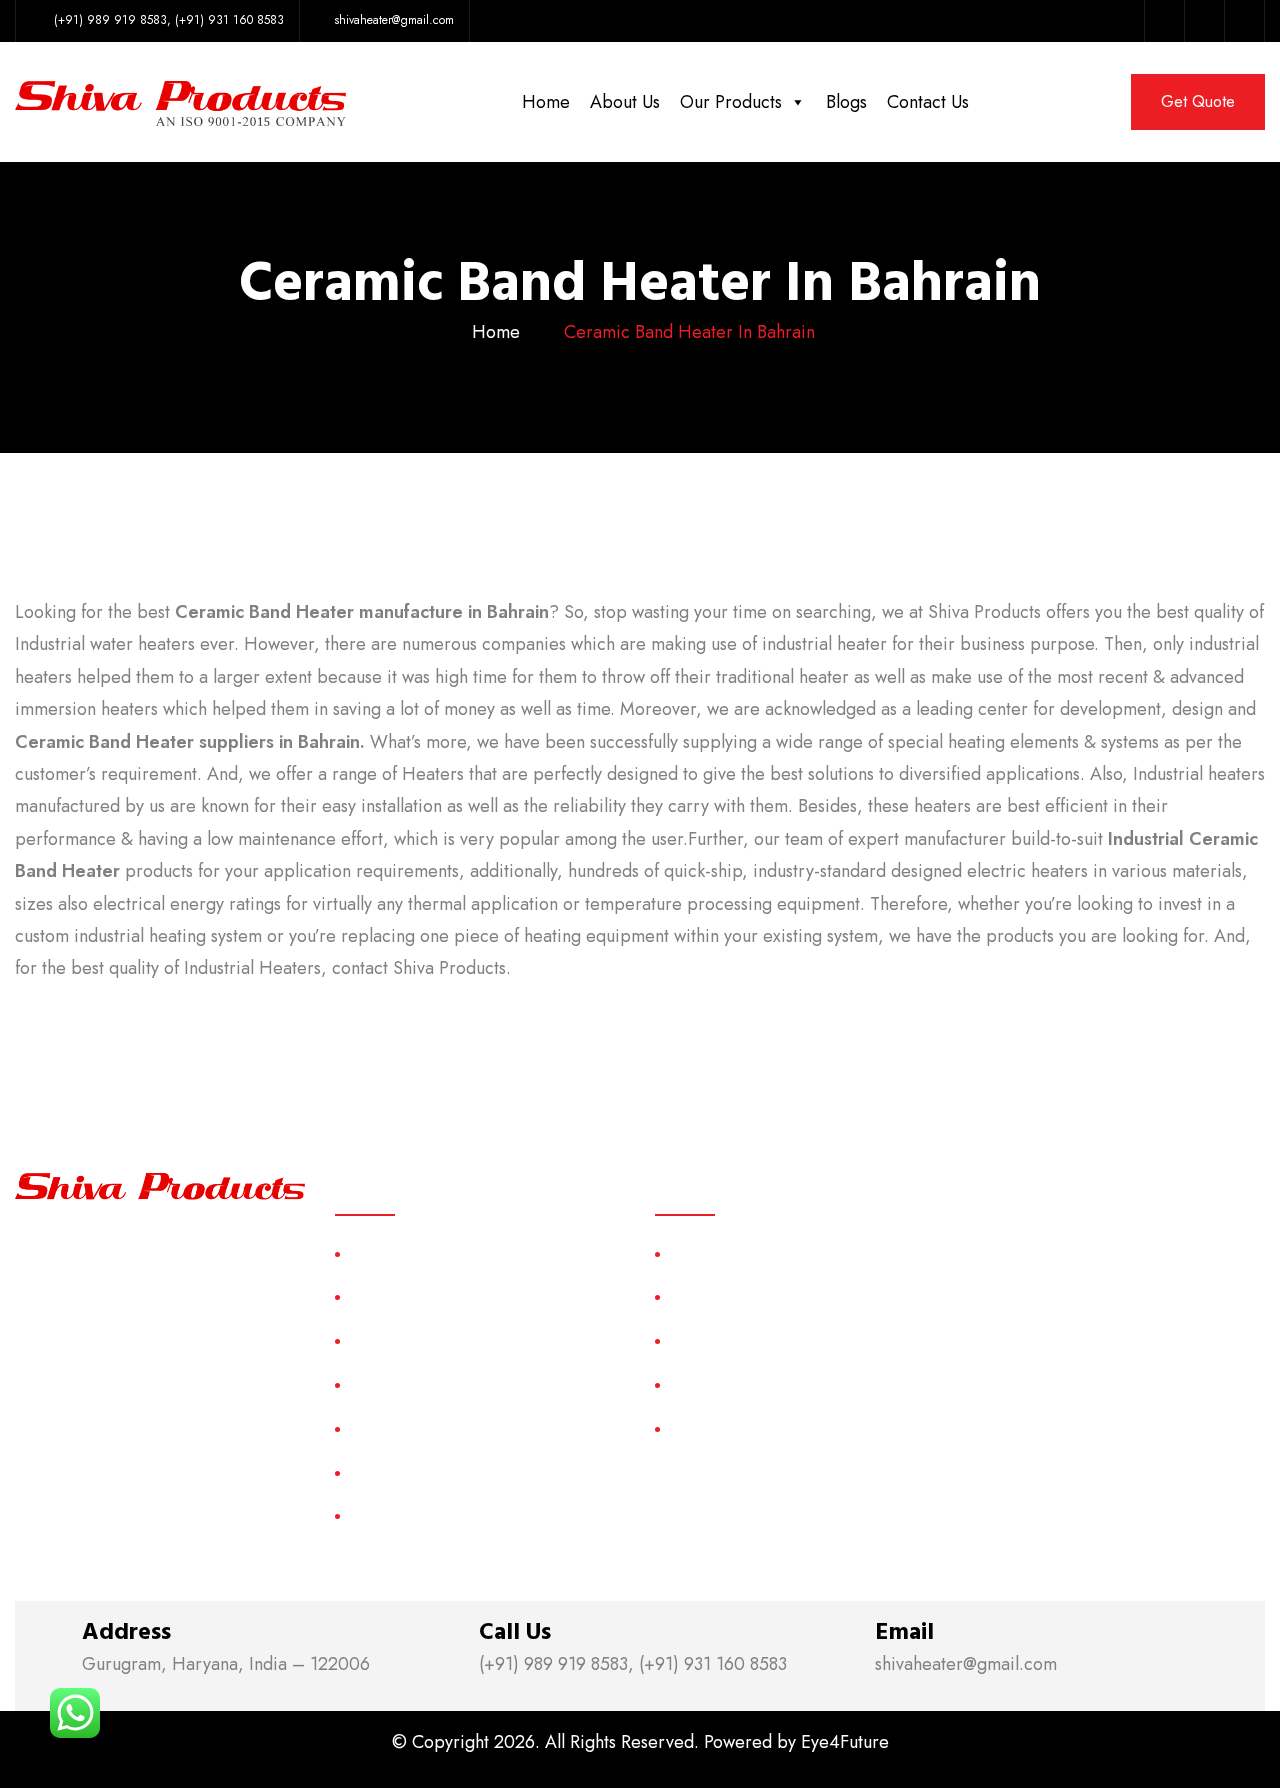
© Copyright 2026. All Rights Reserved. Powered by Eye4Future (640, 1742)
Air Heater (705, 1253)
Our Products (731, 102)
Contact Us (928, 102)
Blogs (846, 102)
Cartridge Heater (727, 1340)
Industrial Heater (725, 1428)
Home (546, 102)
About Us (625, 102)
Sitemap (376, 1428)
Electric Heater (720, 1384)
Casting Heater (721, 1296)
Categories (387, 1384)
